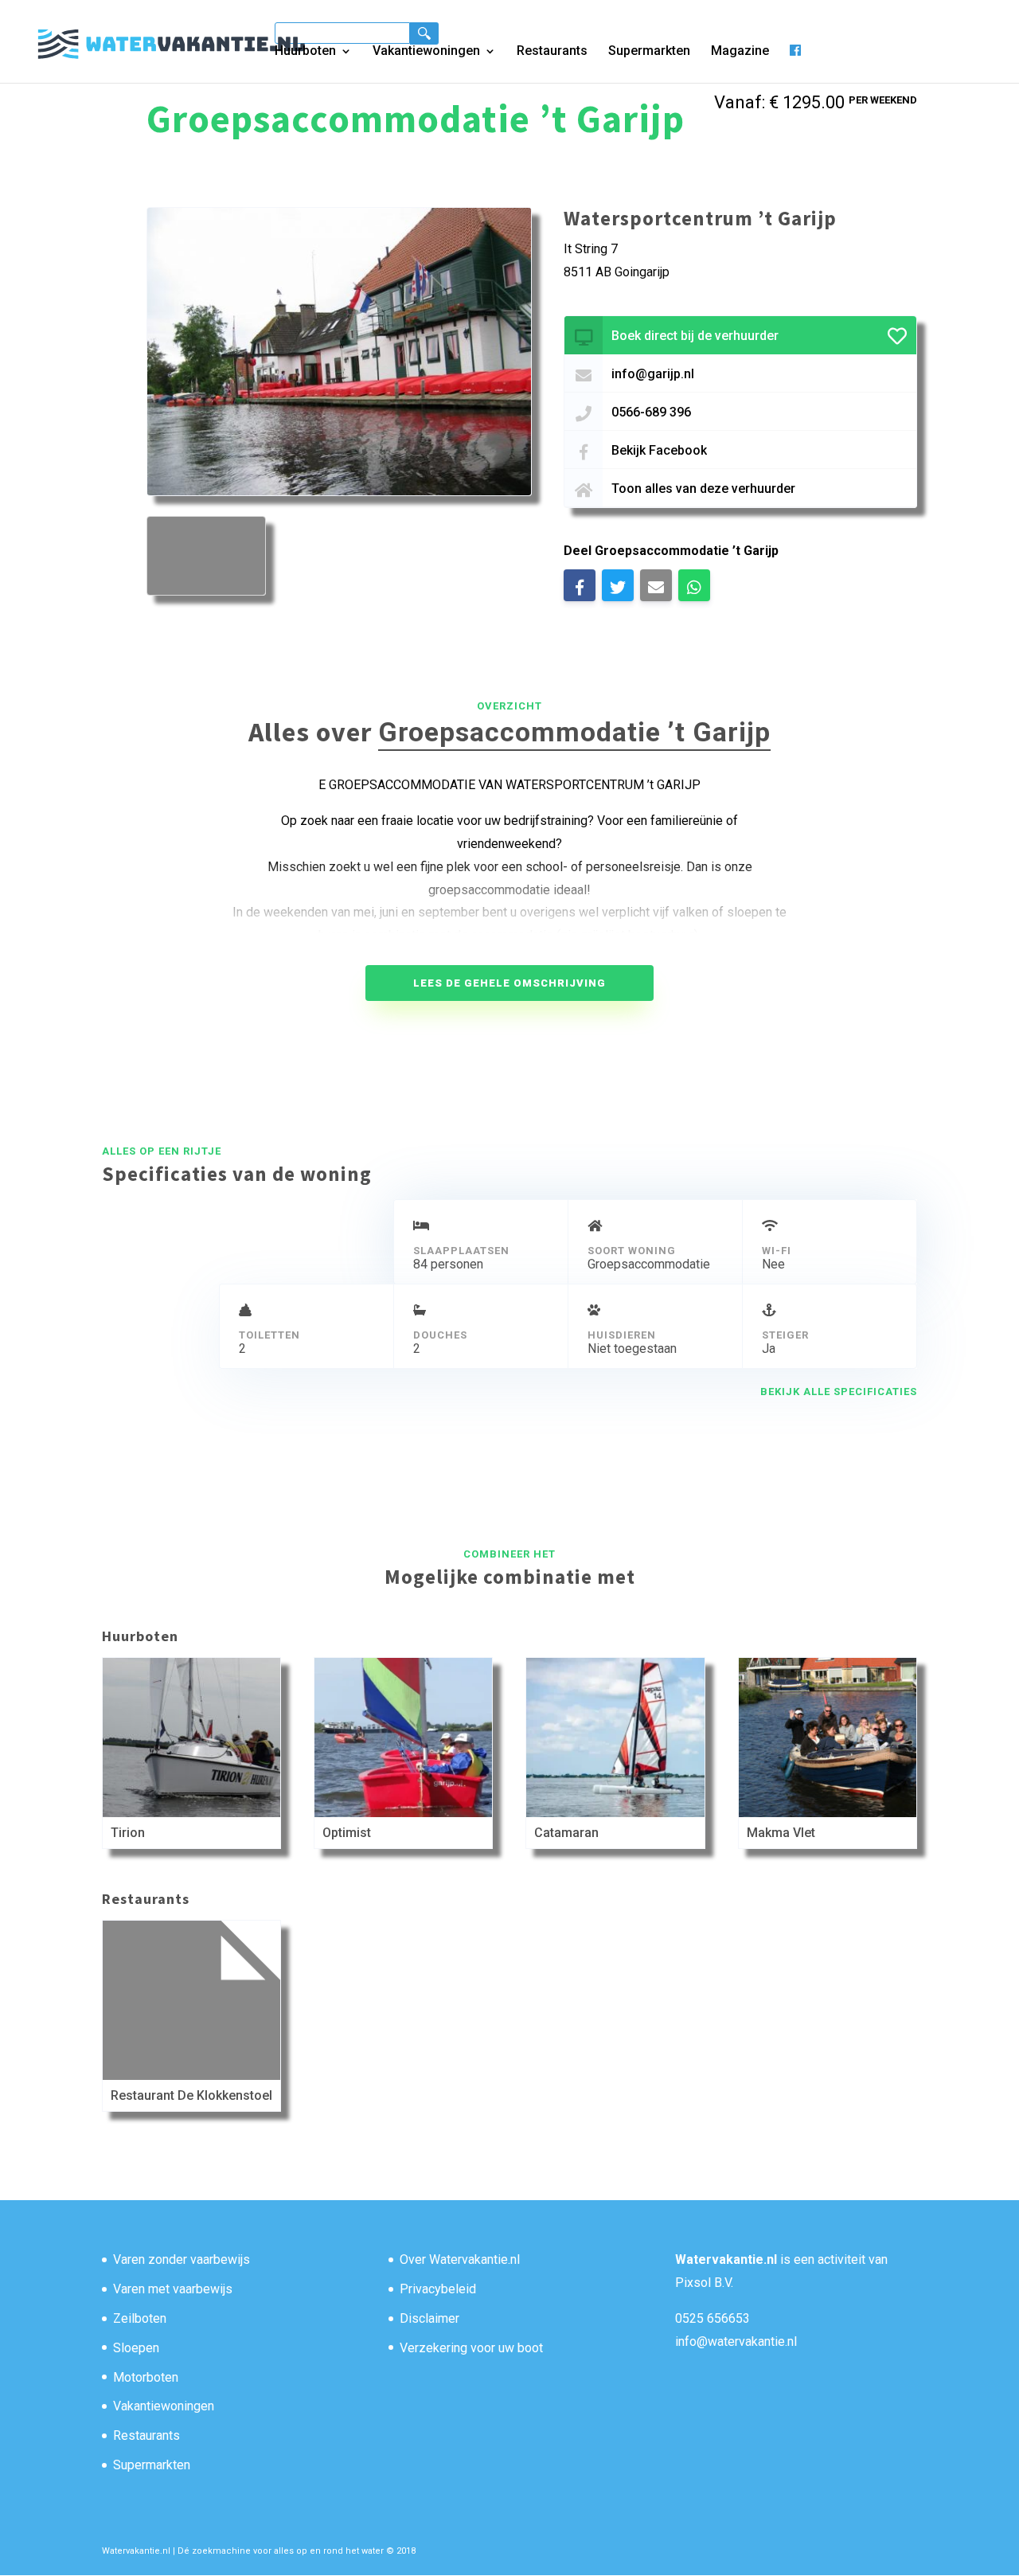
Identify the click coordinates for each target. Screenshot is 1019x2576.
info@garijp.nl (653, 374)
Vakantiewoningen (426, 52)
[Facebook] (795, 63)
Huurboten (305, 52)
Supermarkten (649, 52)
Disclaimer (429, 2318)
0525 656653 (713, 2318)
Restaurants (552, 52)
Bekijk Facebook (659, 450)
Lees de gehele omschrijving (509, 983)
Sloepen (136, 2348)
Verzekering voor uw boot (471, 2348)
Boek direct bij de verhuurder (695, 336)
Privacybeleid (438, 2289)
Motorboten (146, 2377)
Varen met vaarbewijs (173, 2289)
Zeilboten (140, 2318)
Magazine (740, 52)
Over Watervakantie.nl (460, 2259)
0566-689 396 (651, 412)
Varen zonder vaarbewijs (182, 2259)
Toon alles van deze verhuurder (703, 489)
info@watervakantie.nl (736, 2341)
